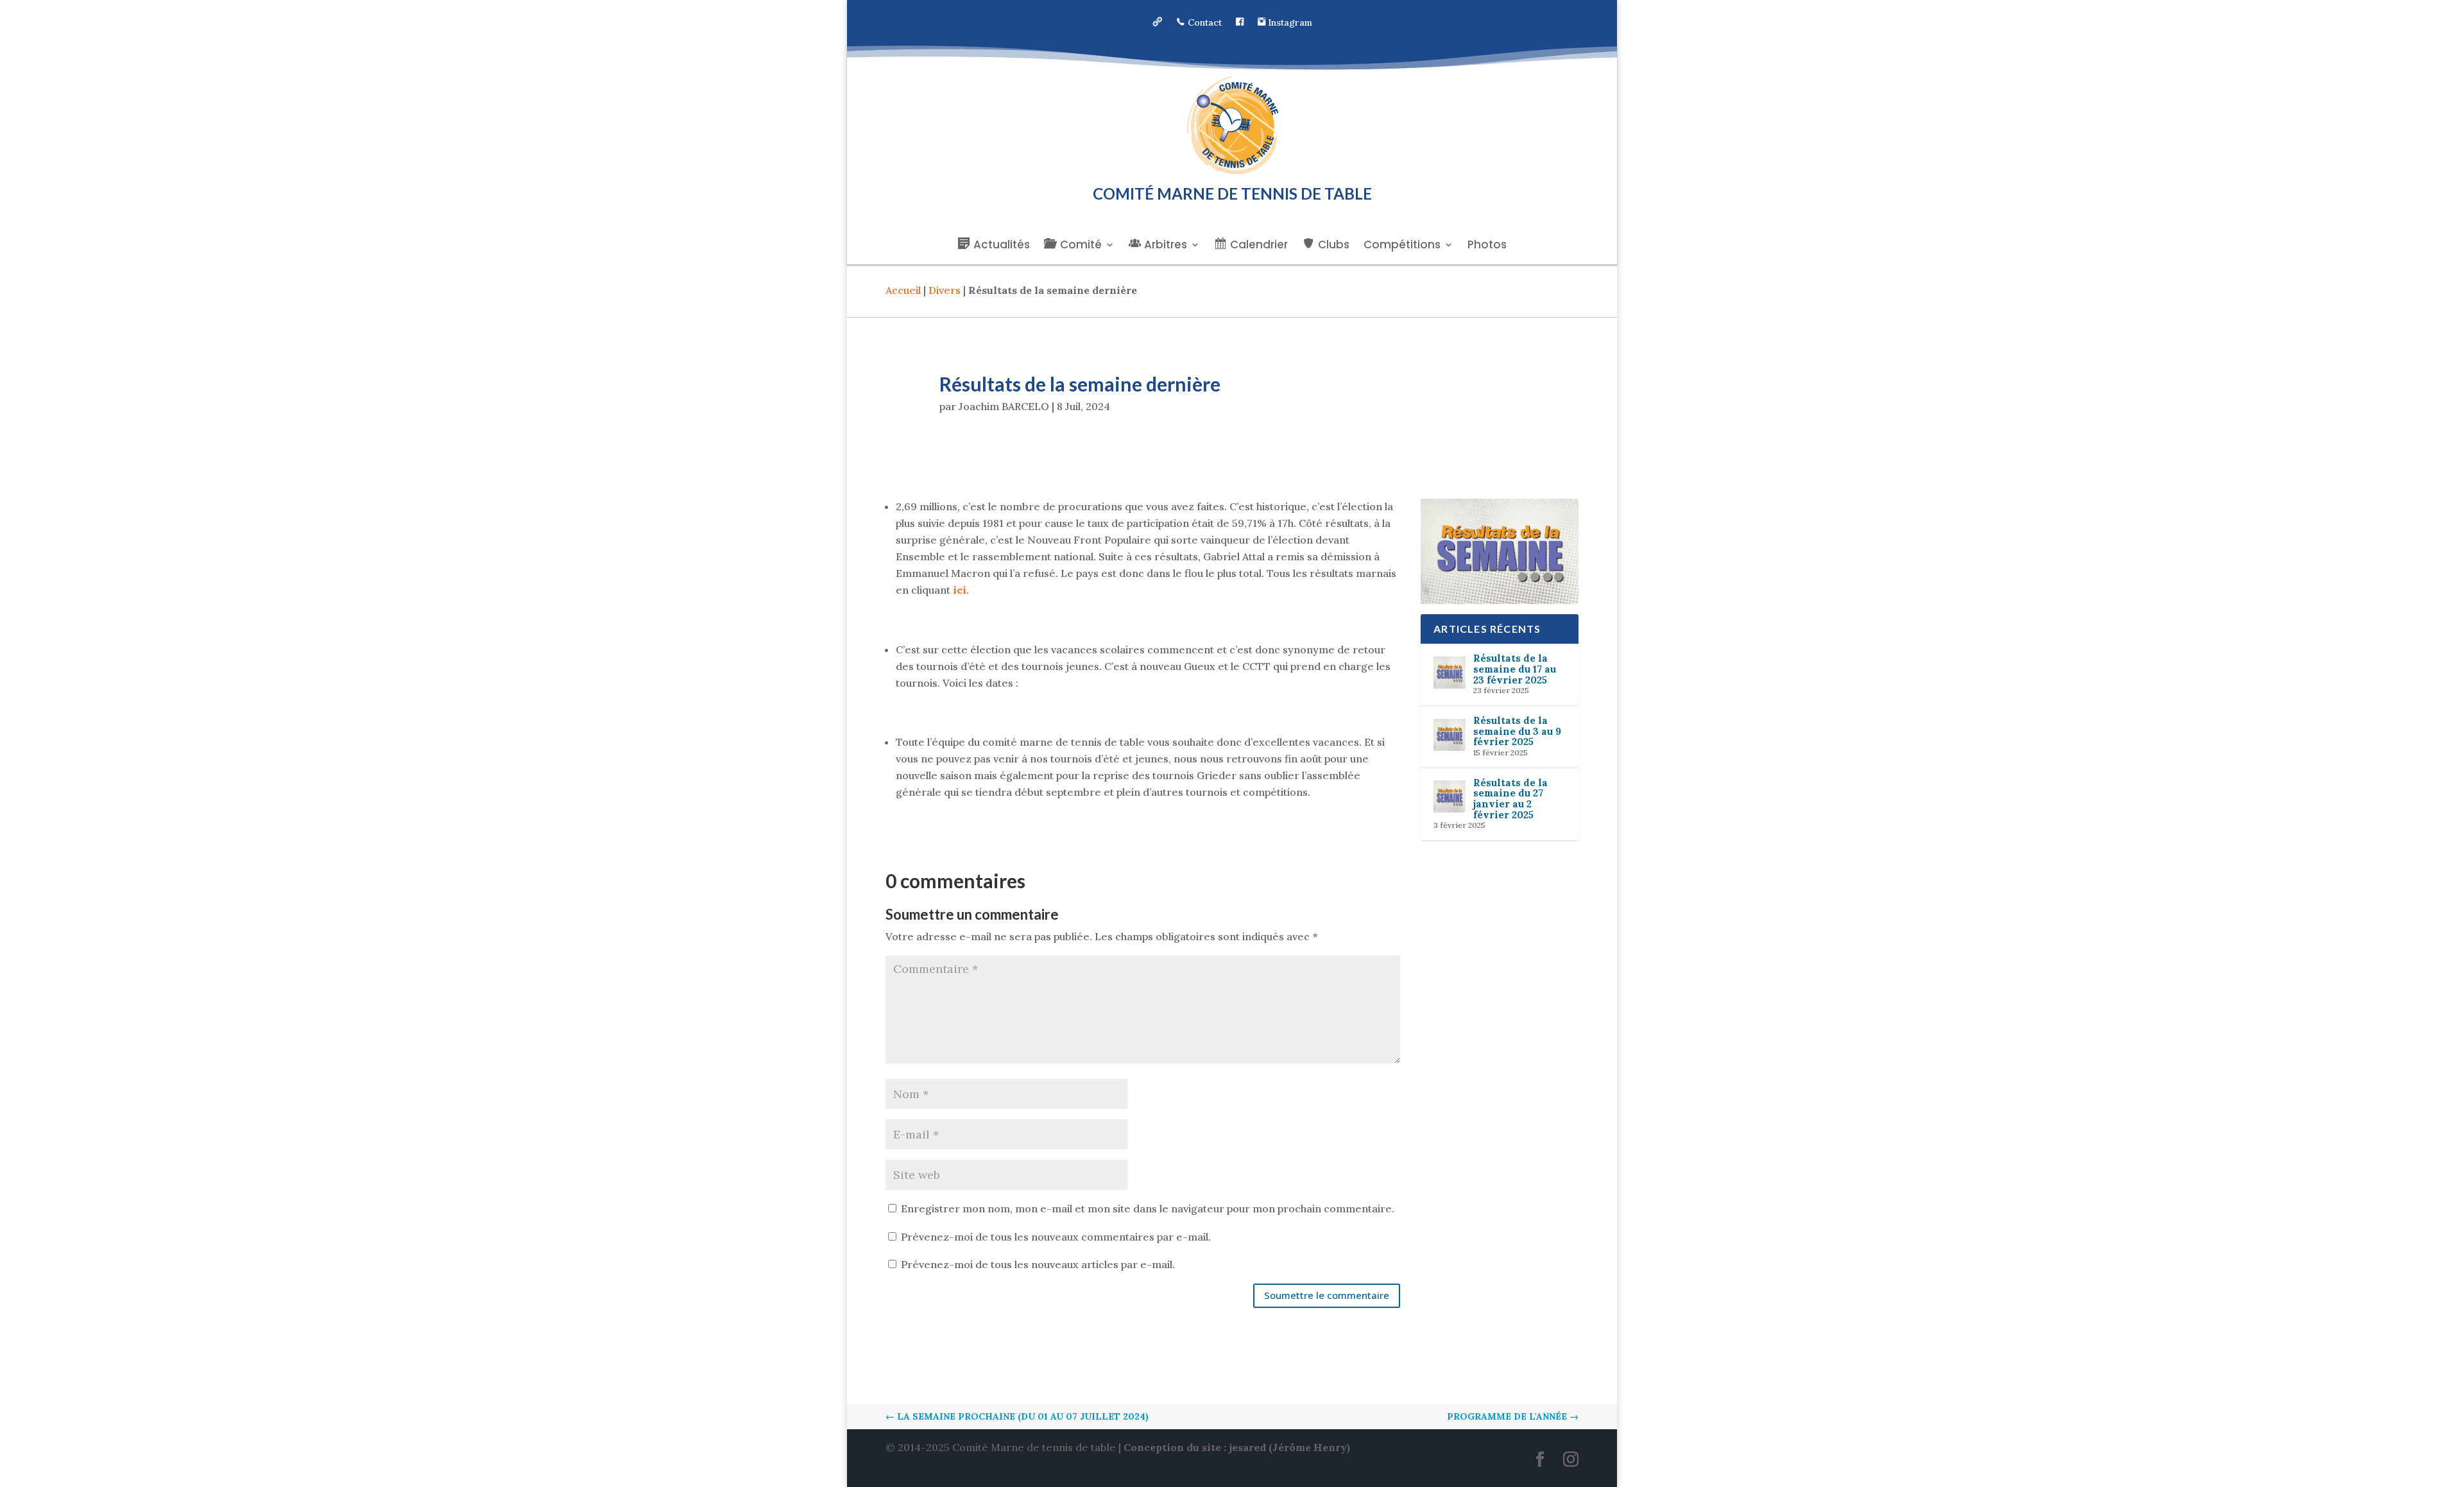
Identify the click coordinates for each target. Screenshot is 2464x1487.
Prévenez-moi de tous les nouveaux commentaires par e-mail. (1056, 1237)
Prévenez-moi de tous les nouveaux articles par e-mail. (1038, 1264)
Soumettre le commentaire (1327, 1295)
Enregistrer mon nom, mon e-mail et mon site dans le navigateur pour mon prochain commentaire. (1148, 1208)
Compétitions (1402, 246)
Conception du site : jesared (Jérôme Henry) (1237, 1447)
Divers (945, 290)
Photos (1487, 246)
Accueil (903, 290)
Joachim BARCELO (1004, 406)
